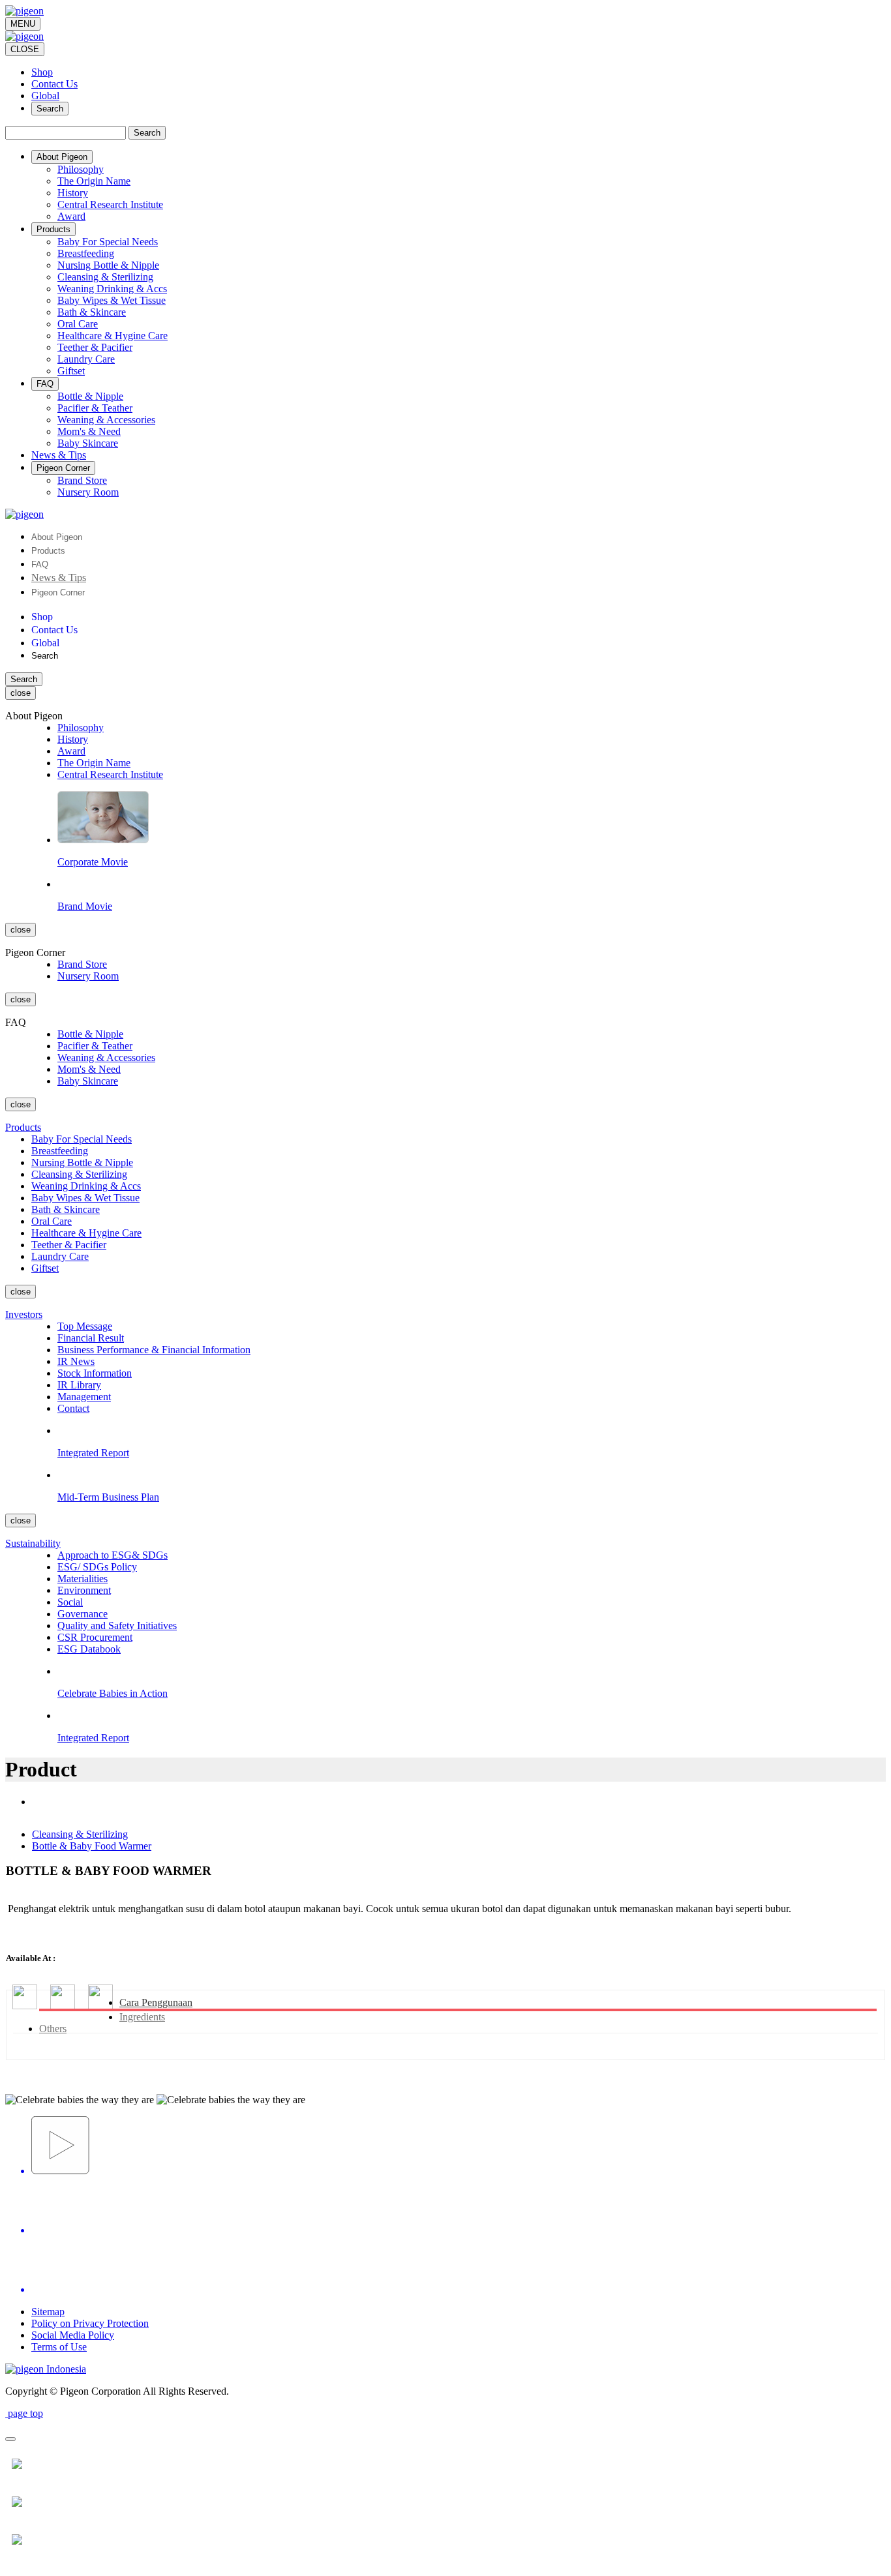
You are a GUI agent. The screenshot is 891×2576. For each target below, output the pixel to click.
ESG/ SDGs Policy (97, 1567)
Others (53, 2029)
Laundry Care (86, 359)
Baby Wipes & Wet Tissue (112, 300)
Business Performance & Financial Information (154, 1350)
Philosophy (81, 169)
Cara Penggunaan (156, 2002)
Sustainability (33, 1543)
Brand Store (82, 480)
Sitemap (48, 2312)
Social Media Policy (73, 2335)
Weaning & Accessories (106, 420)
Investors (24, 1314)
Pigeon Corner (58, 592)
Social (70, 1602)
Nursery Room (88, 492)
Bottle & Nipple (90, 396)
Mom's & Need (89, 431)
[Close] (10, 2439)
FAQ (40, 564)
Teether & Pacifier (95, 347)
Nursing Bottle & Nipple (108, 265)
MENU (23, 24)
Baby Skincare (88, 443)
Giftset (71, 371)
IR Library (79, 1385)
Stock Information (95, 1373)
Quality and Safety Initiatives (117, 1625)
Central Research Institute (110, 204)
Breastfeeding (86, 253)
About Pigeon (57, 537)
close (21, 693)
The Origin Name (94, 181)
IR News (76, 1361)
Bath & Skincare (92, 312)
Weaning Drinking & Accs (112, 289)
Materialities (83, 1579)
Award (71, 216)
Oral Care (78, 324)
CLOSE (25, 49)
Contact (73, 1408)
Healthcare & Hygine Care (113, 336)
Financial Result (91, 1338)
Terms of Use (59, 2347)
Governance (83, 1614)
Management (84, 1397)
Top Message (85, 1326)
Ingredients (142, 2017)
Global (45, 96)
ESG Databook (89, 1649)
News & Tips (59, 577)
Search (50, 109)
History (73, 193)
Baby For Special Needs (108, 242)
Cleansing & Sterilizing (105, 277)
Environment (84, 1590)
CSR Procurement (95, 1637)
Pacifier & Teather (95, 408)
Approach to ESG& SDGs (113, 1555)
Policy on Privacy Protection (90, 2323)
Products (48, 551)
